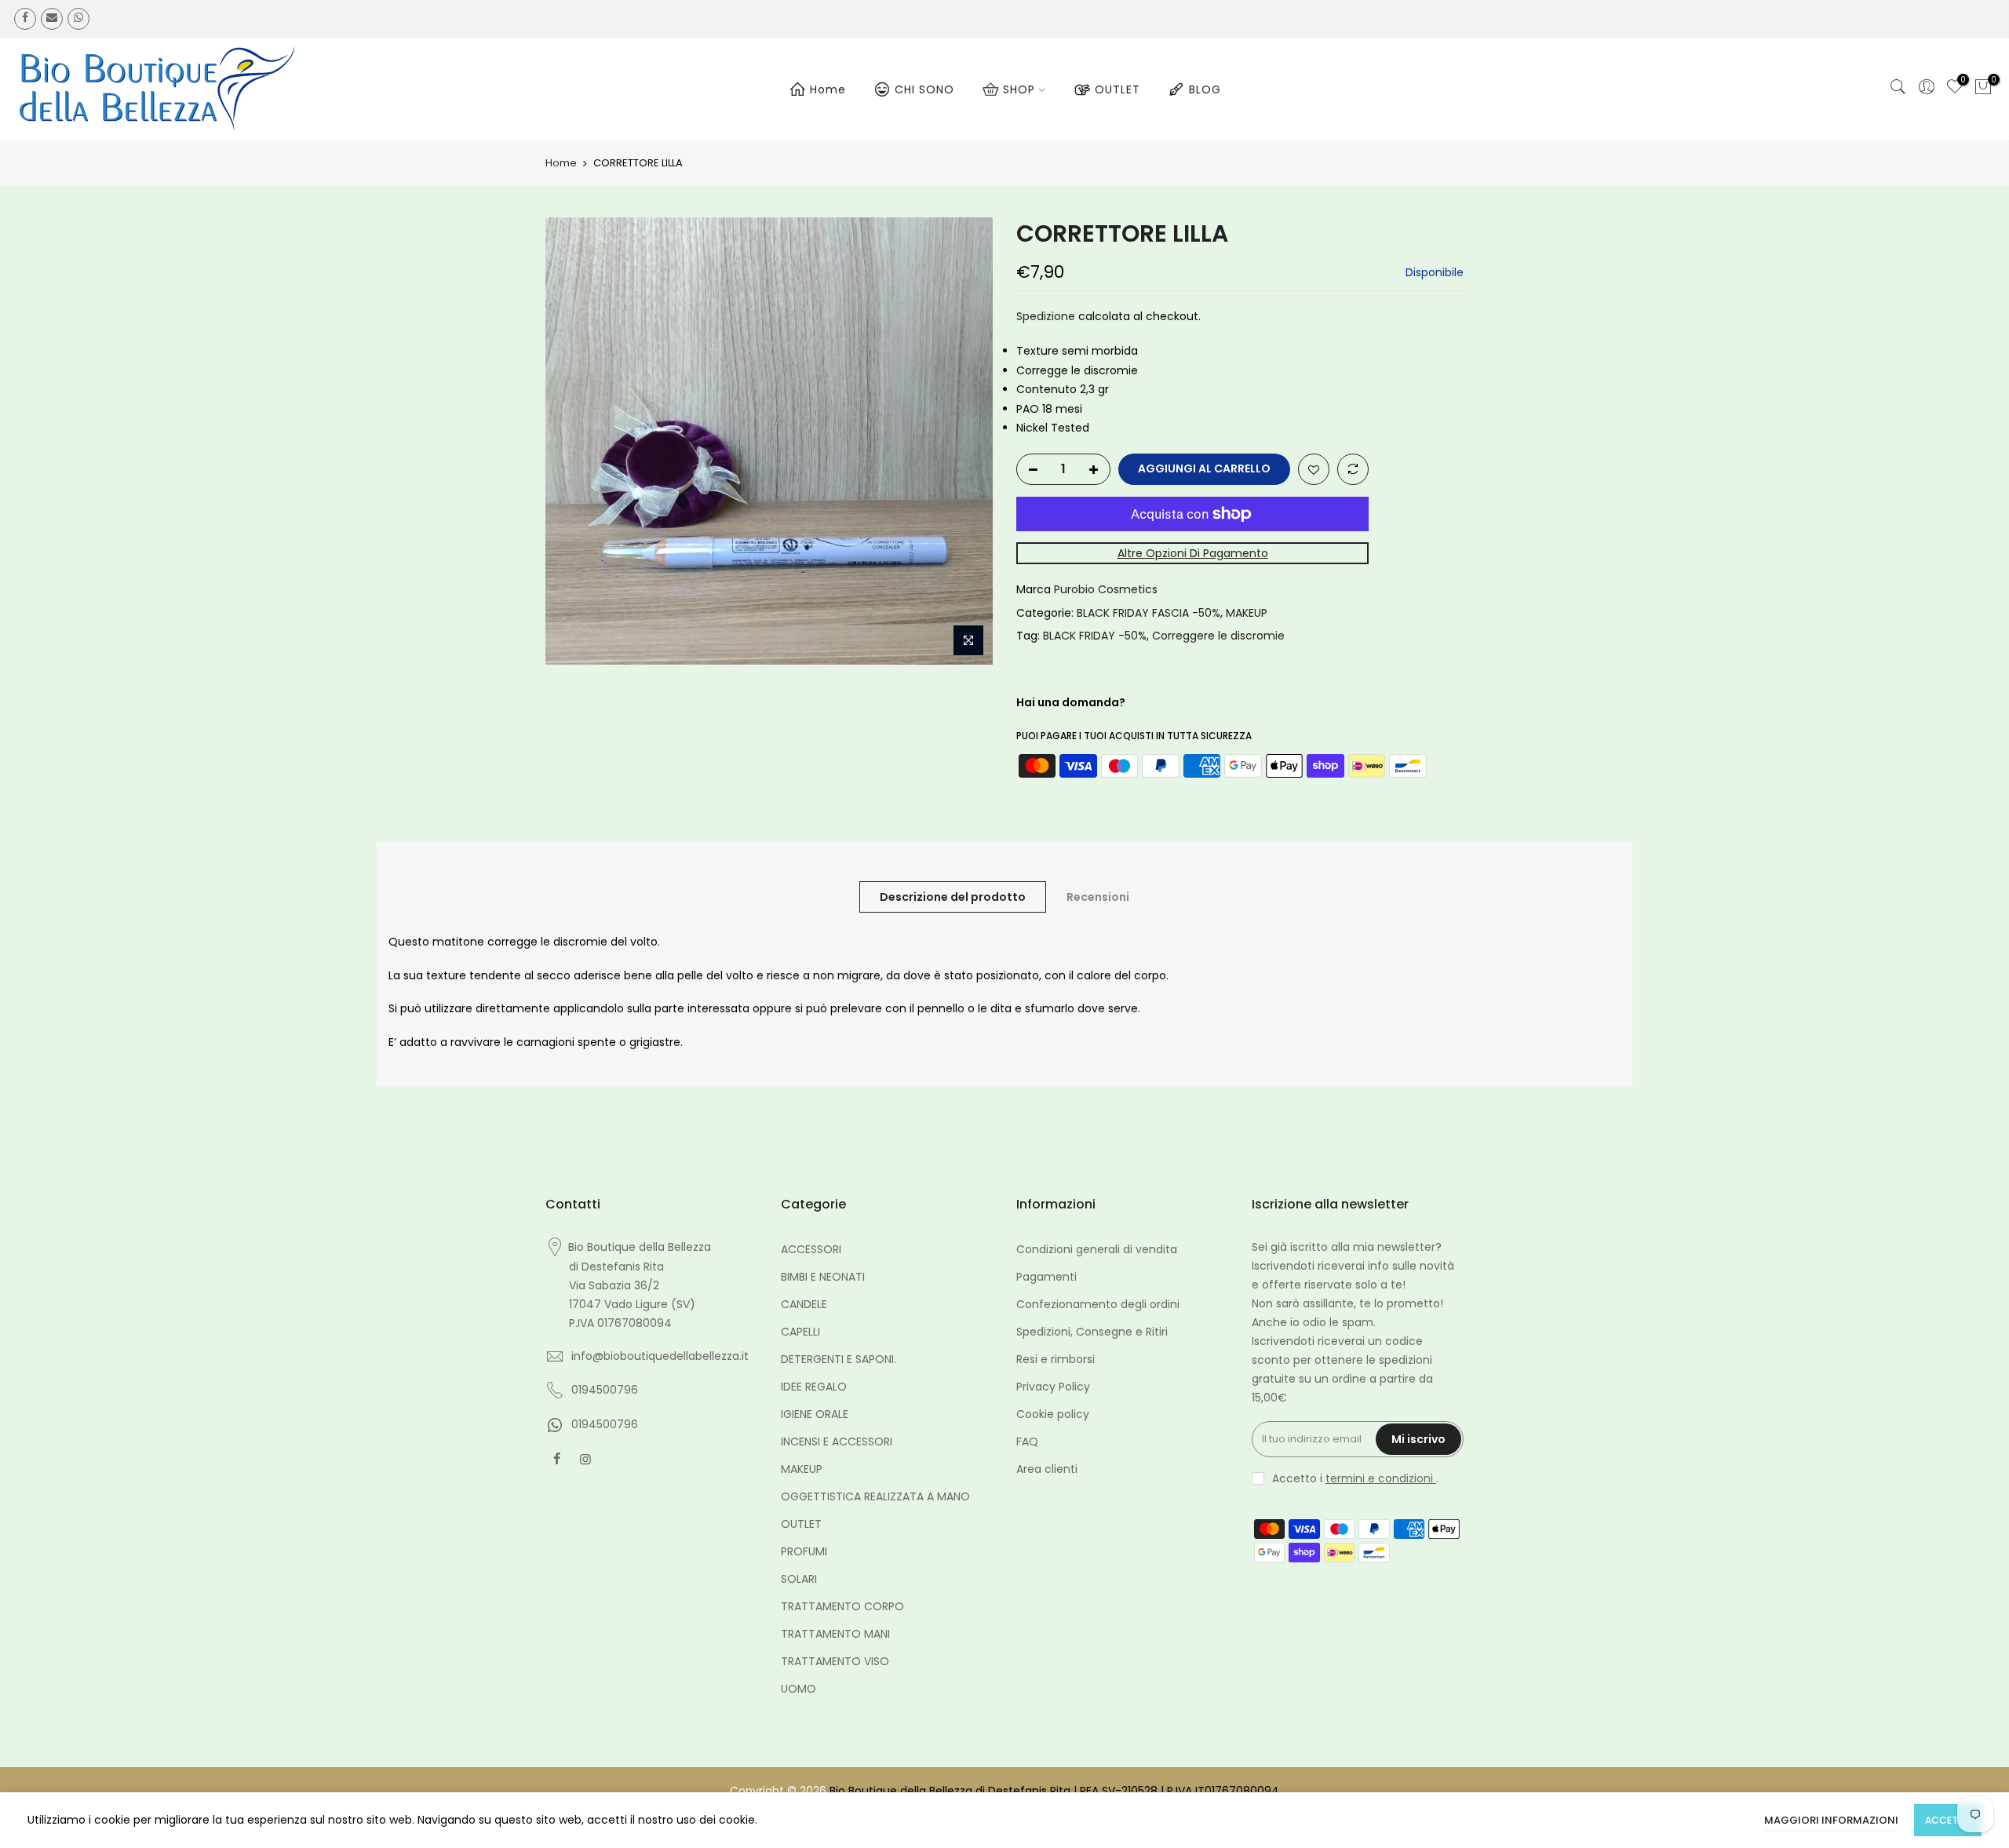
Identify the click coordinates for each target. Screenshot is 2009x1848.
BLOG (1205, 89)
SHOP (1019, 89)
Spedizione (1046, 316)
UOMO (798, 1689)
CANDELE (804, 1304)
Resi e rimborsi (1056, 1359)
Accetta (1948, 1820)
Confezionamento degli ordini (1098, 1304)
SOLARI (799, 1579)
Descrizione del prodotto (953, 897)
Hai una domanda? (1071, 702)
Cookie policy (1053, 1414)
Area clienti (1047, 1469)
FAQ (1027, 1442)
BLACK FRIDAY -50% (1095, 636)
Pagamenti (1046, 1277)
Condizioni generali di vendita (1097, 1249)
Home (828, 89)
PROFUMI (804, 1551)
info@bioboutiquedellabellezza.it (660, 1356)
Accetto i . (1355, 1478)
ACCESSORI (811, 1249)
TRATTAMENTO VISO (835, 1661)
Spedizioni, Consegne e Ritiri (1092, 1332)
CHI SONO (924, 89)
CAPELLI (800, 1332)
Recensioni (1098, 897)
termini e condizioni (1381, 1478)
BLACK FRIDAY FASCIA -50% (1149, 613)
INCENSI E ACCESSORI (837, 1442)
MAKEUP (1247, 613)
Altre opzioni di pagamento (1193, 553)
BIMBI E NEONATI (823, 1277)
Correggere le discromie (1218, 636)
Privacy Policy (1053, 1387)
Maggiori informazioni (1831, 1820)
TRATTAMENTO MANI (835, 1634)
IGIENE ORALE (815, 1414)
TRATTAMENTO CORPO (842, 1606)
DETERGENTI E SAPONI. (839, 1359)
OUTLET (1118, 89)
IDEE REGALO (814, 1387)
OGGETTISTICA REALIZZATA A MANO (875, 1496)
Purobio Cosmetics (1106, 589)
